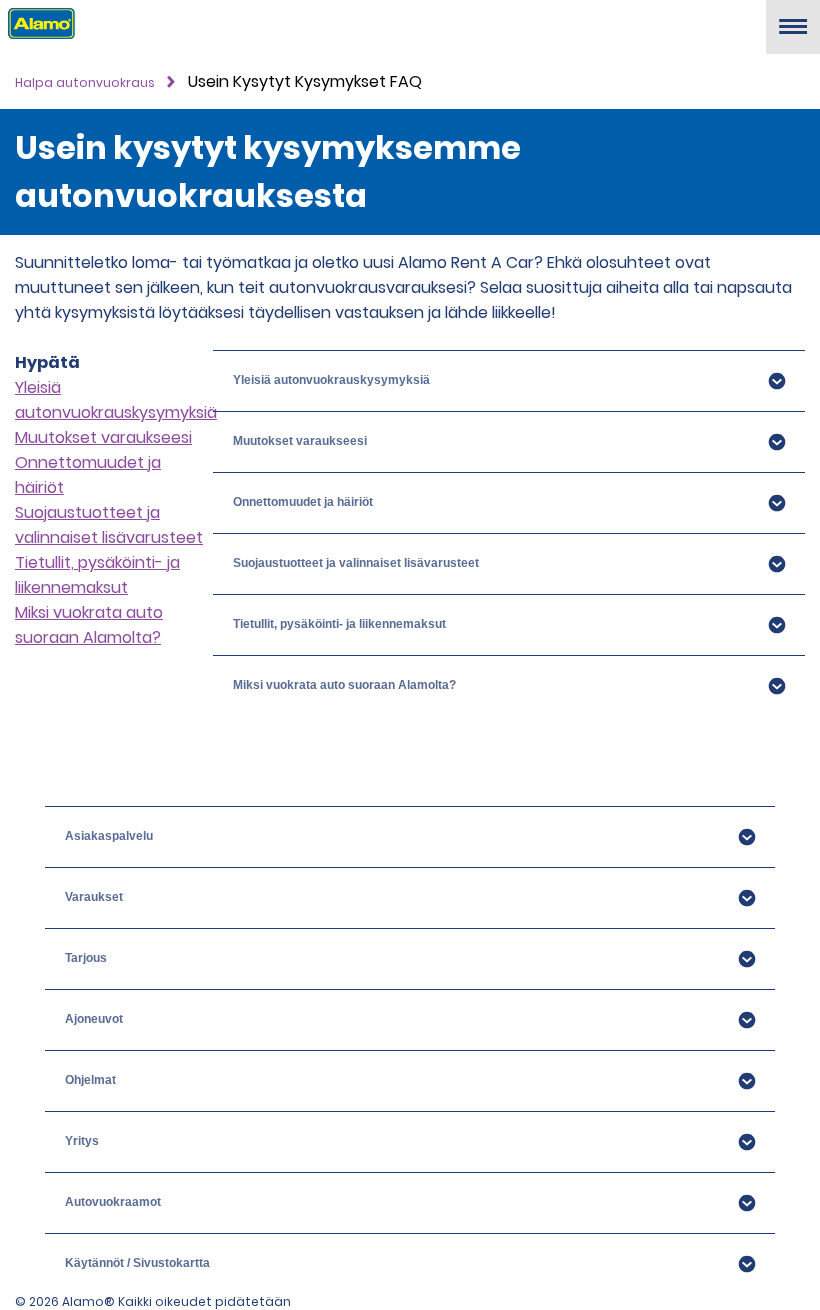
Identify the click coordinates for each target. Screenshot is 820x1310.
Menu (793, 34)
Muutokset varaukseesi (103, 437)
